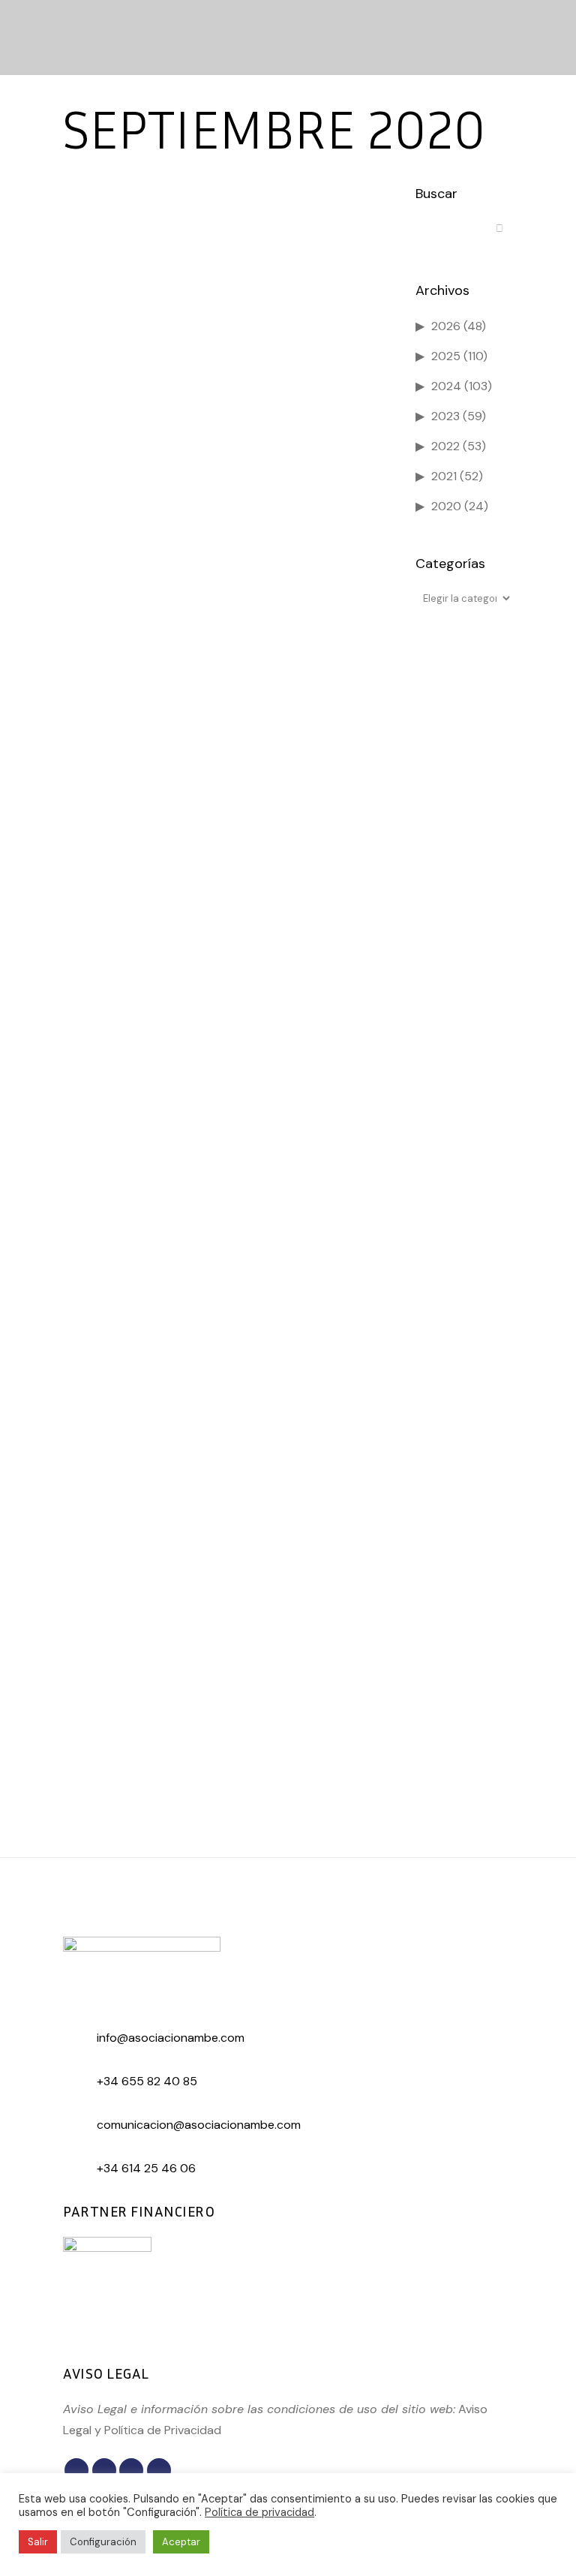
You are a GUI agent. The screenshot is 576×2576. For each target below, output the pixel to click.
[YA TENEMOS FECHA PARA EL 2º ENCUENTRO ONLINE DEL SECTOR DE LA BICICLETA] (224, 286)
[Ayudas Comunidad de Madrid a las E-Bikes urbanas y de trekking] (224, 690)
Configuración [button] (103, 2542)
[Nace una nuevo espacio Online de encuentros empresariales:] (224, 1519)
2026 (446, 326)
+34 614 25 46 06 (146, 2168)
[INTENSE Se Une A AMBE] (224, 1115)
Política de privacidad (259, 2512)
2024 (446, 386)
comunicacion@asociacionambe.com (199, 2125)
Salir (38, 2542)
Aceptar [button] (181, 2542)
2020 (446, 506)
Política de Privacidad (163, 2430)
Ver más (111, 538)
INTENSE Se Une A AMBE (150, 1245)
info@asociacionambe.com (171, 2038)
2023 (445, 416)
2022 (445, 446)
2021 (444, 476)
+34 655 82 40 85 (147, 2081)
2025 (446, 356)
